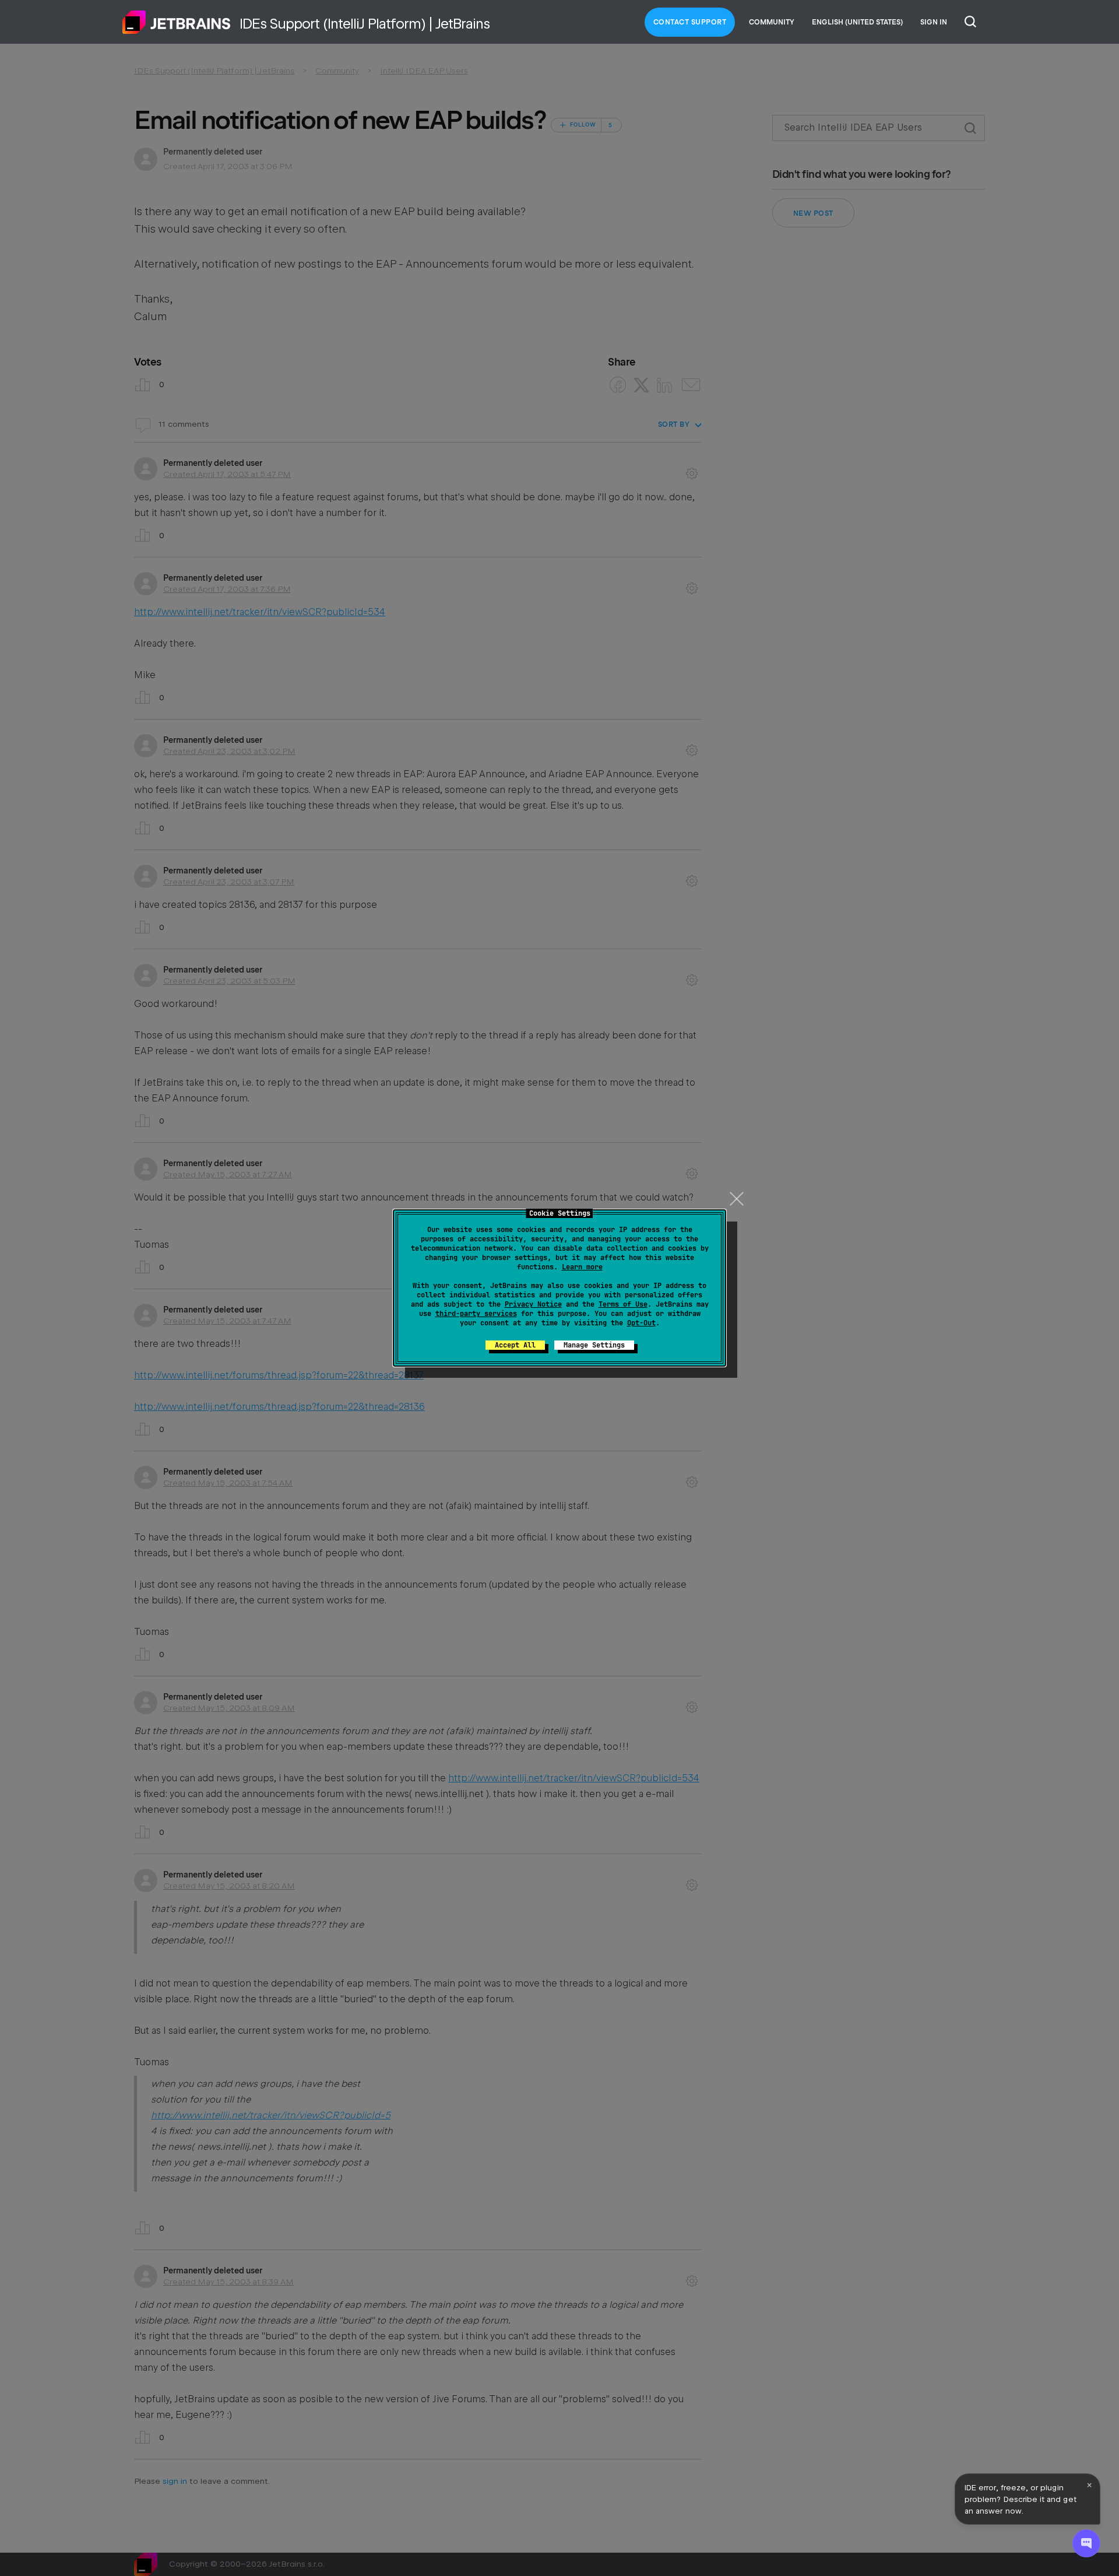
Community (772, 22)
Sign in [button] (934, 22)
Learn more (582, 1267)
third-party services (476, 1314)
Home (177, 22)
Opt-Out (641, 1323)
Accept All (515, 1345)
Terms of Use (623, 1304)
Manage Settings (594, 1345)
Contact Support (690, 22)
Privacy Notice (533, 1304)
